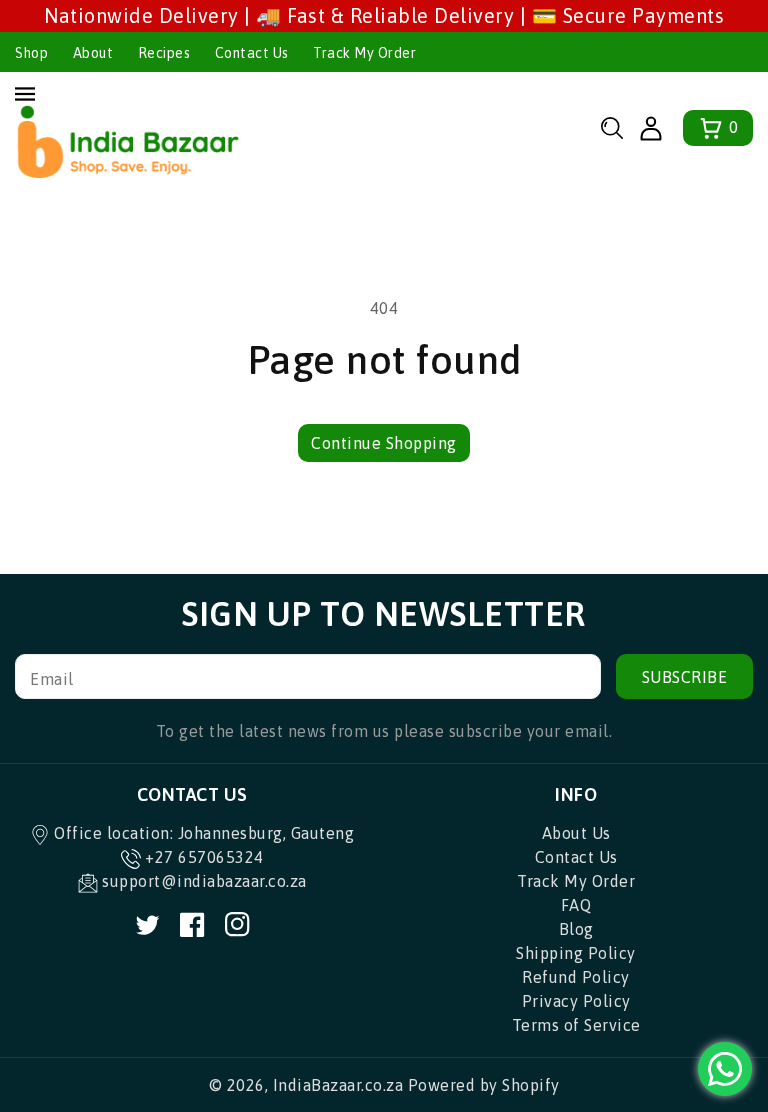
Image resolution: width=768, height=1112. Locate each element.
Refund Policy (576, 977)
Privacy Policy (576, 1001)
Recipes (164, 53)
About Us (576, 833)
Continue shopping (384, 443)
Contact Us (252, 53)
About (93, 53)
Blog (576, 929)
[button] (612, 128)
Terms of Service (576, 1025)
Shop (31, 53)
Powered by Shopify (484, 1085)
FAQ (576, 905)
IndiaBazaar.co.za (338, 1085)
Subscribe (685, 677)
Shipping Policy (576, 953)
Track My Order (364, 53)
